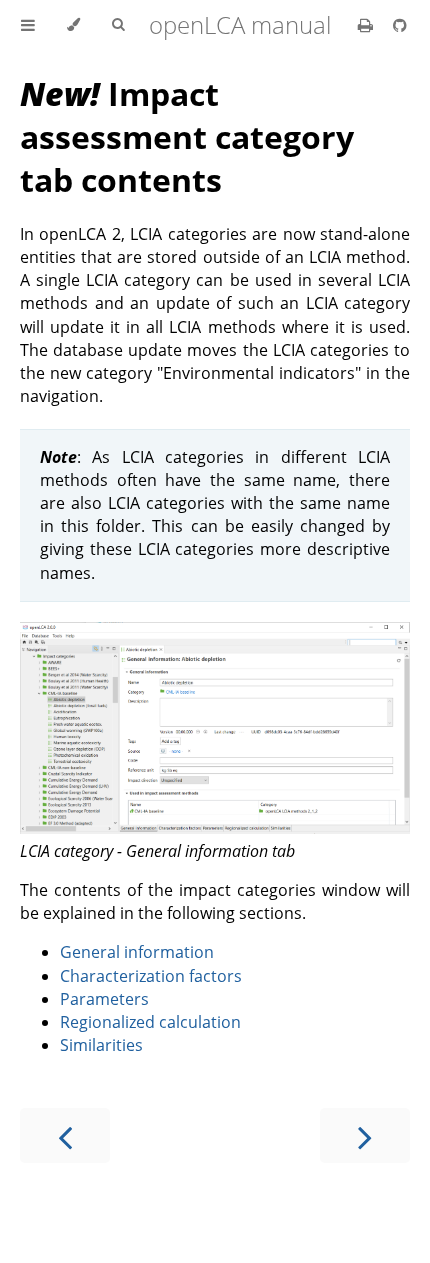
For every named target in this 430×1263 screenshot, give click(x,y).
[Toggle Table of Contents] (28, 25)
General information (137, 952)
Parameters (104, 999)
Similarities (101, 1045)
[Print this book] (367, 25)
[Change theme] (73, 25)
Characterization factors (151, 976)
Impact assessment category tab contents (187, 136)
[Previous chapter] (65, 1135)
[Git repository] (400, 25)
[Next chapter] (365, 1135)
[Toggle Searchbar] (118, 25)
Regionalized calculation (150, 1022)
